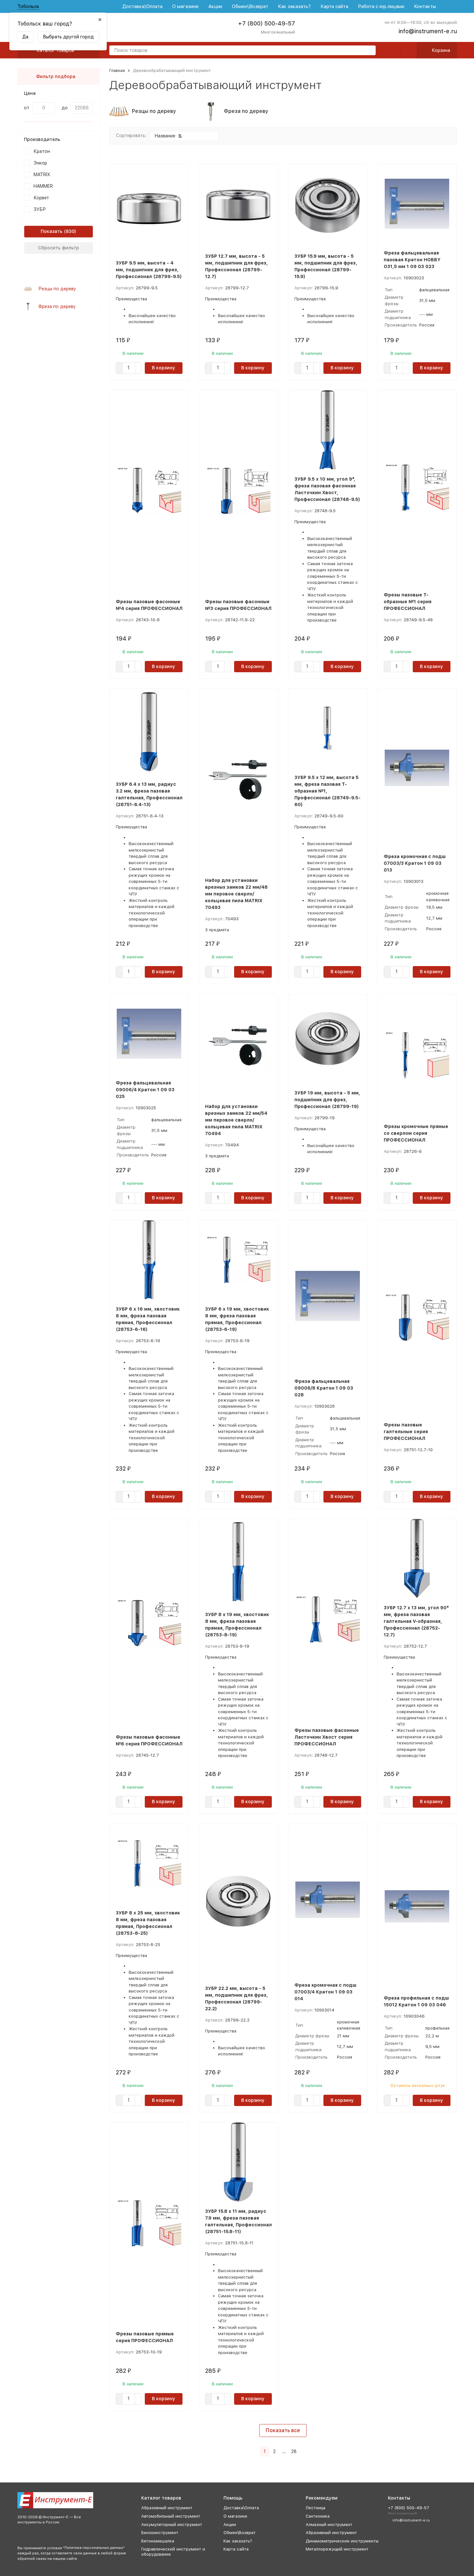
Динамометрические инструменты (342, 2541)
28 (294, 2451)
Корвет (41, 198)
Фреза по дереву (57, 306)
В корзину (163, 368)
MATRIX (42, 175)
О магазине (185, 6)
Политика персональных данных (94, 2548)
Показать (52, 231)
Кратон (42, 151)
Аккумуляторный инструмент (172, 2525)
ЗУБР (40, 209)
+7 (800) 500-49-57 (267, 23)
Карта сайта (334, 6)
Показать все (283, 2430)
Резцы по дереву (57, 289)
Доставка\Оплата (142, 6)
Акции (215, 6)
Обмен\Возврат (250, 6)
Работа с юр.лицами (381, 6)
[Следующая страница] (303, 2452)
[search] (368, 51)
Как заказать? (294, 6)
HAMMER (43, 186)
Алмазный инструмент (329, 2525)
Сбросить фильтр (59, 248)
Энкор (40, 163)
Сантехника (318, 2516)
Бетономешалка (158, 2541)
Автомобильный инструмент (171, 2516)
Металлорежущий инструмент (337, 2549)
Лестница (316, 2508)
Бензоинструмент (160, 2533)
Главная (117, 70)
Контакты (425, 6)
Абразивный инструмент (167, 2508)
